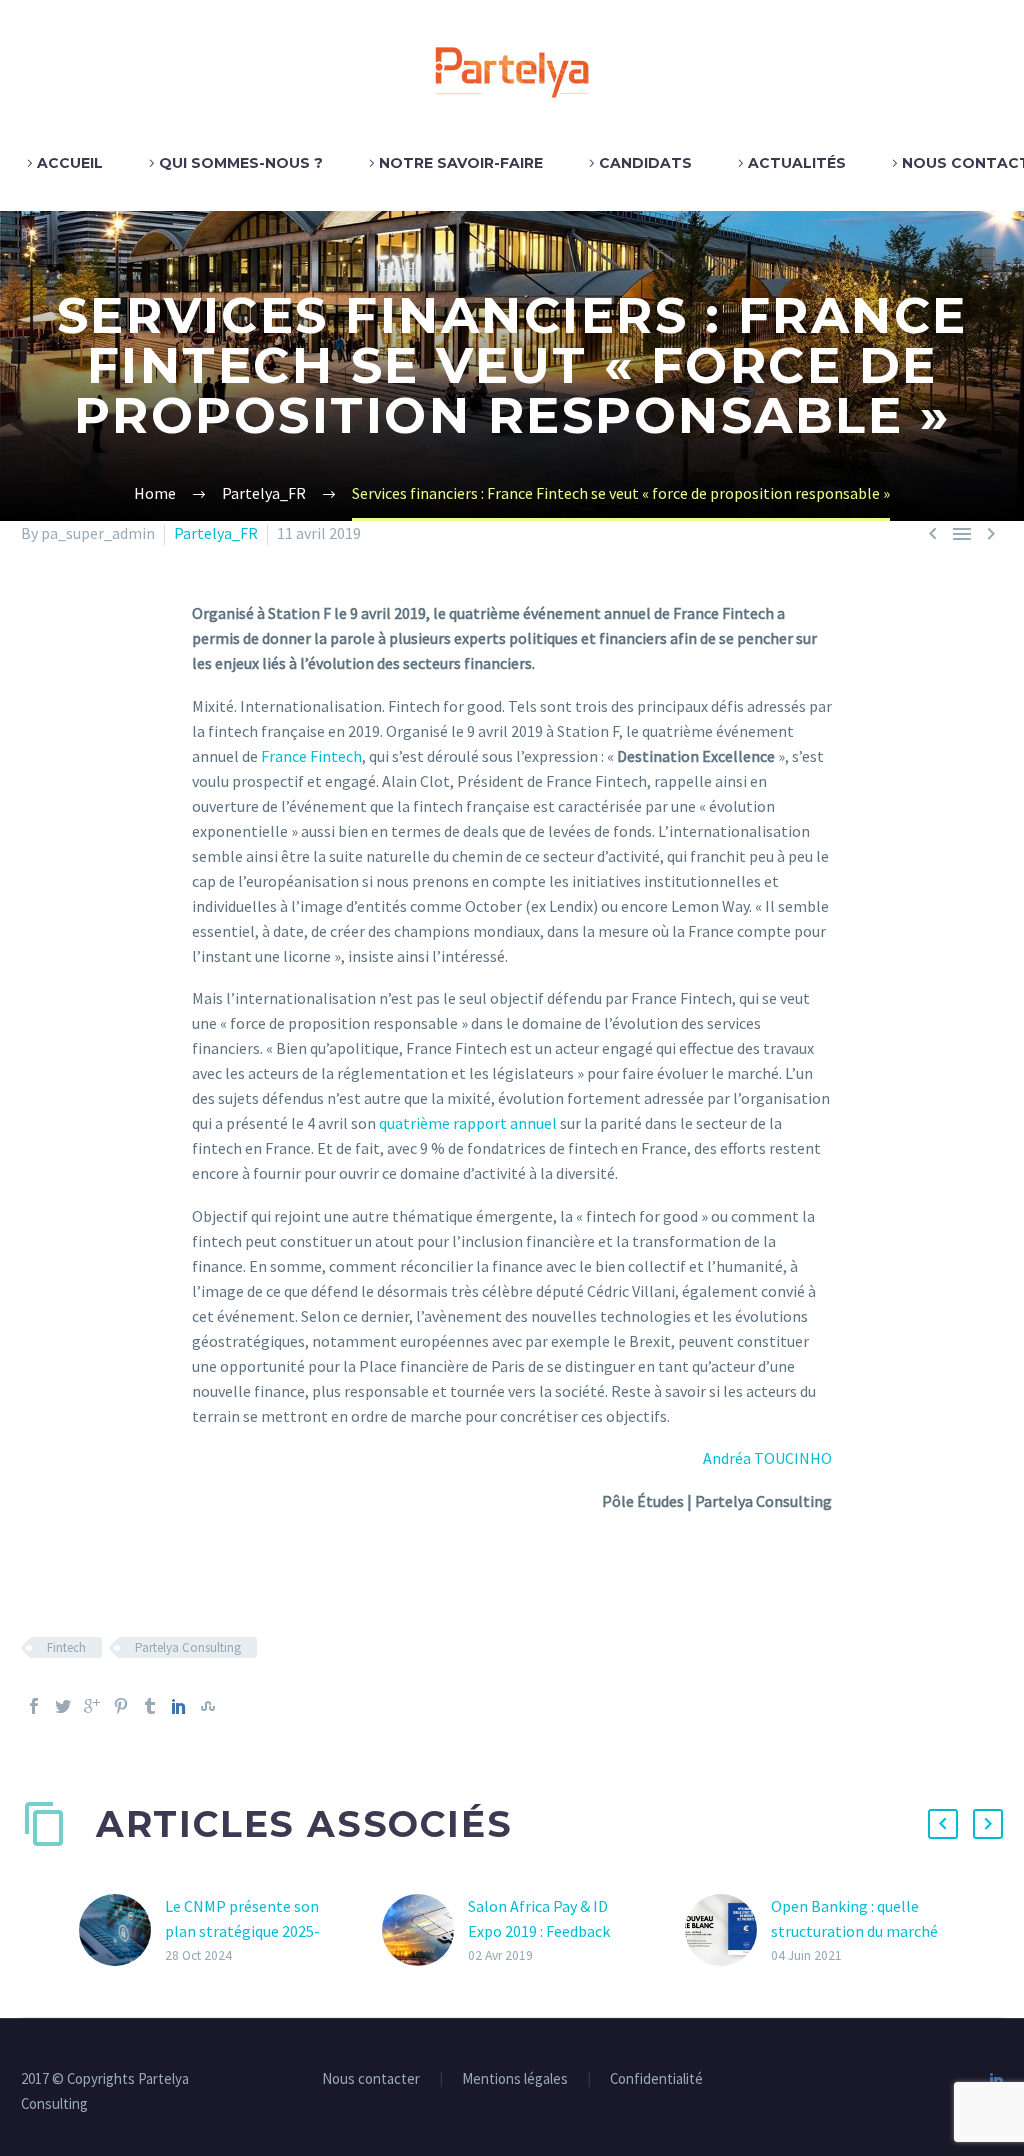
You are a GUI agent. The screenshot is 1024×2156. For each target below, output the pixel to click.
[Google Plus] (92, 1706)
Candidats (645, 163)
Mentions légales (515, 2079)
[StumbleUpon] (208, 1706)
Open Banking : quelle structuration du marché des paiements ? (854, 1931)
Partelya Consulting (188, 1647)
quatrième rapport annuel (468, 1123)
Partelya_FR (216, 533)
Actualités (797, 163)
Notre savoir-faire (461, 163)
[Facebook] (34, 1706)
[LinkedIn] (179, 1706)
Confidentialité (656, 2079)
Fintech (66, 1647)
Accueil (70, 163)
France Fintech (311, 756)
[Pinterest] (121, 1706)
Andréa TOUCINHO (767, 1458)
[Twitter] (63, 1706)
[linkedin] (997, 2080)
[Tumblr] (150, 1706)
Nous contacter (371, 2079)
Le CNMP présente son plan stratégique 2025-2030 (242, 1931)
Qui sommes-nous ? (241, 163)
